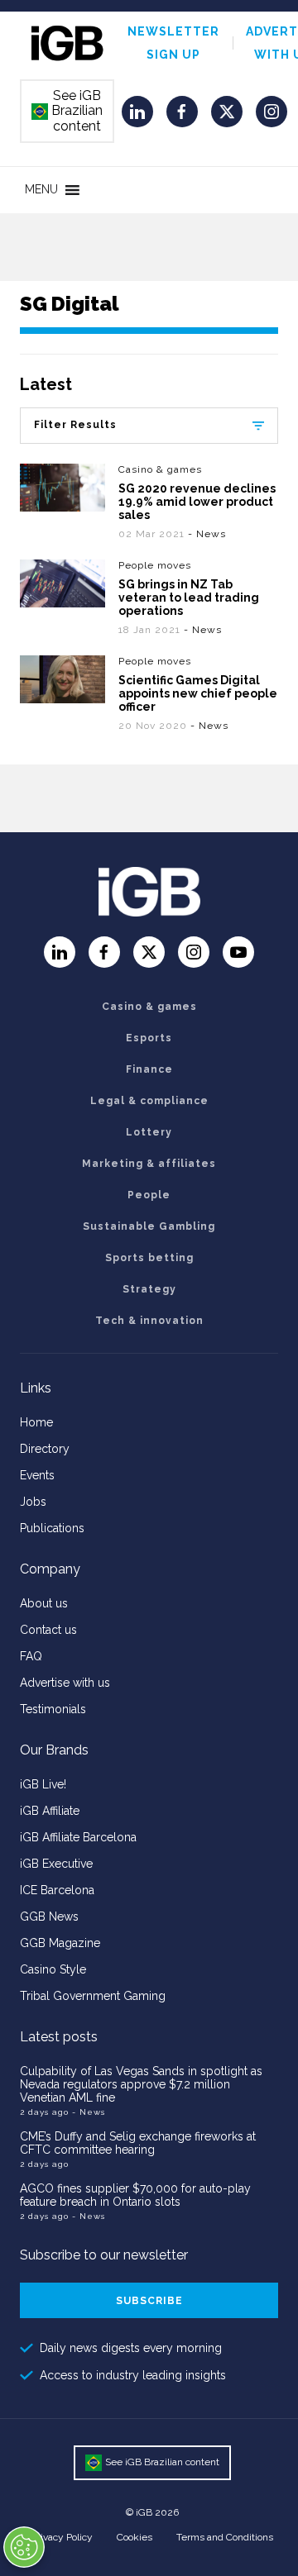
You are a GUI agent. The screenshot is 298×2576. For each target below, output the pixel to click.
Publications (52, 1528)
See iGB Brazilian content (68, 111)
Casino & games (160, 469)
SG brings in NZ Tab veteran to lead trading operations (189, 598)
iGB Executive (56, 1864)
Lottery (149, 1132)
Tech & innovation (149, 1321)
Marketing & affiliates (149, 1164)
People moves (155, 565)
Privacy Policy (62, 2537)
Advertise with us (65, 1683)
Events (37, 1475)
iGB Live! (43, 1784)
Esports (149, 1038)
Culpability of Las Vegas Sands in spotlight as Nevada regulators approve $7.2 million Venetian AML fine (141, 2084)
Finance (149, 1069)
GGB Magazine (60, 1943)
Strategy (149, 1289)
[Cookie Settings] (24, 2547)
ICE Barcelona (57, 1890)
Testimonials (53, 1709)
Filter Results (75, 425)
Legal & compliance (149, 1101)
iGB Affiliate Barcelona (78, 1837)
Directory (45, 1449)
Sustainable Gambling (149, 1226)
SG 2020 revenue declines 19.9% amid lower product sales (197, 502)
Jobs (33, 1502)
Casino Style (53, 1969)
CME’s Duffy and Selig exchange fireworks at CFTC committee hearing (138, 2143)
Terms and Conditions (225, 2537)
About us (44, 1603)
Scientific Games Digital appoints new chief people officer (198, 693)
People (149, 1195)
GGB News (49, 1917)
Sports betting (149, 1258)
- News (207, 534)
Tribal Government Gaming (93, 1996)
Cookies (135, 2537)
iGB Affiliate (50, 1811)
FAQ (31, 1656)
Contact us (48, 1630)
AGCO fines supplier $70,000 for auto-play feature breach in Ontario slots (135, 2195)
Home (36, 1422)
